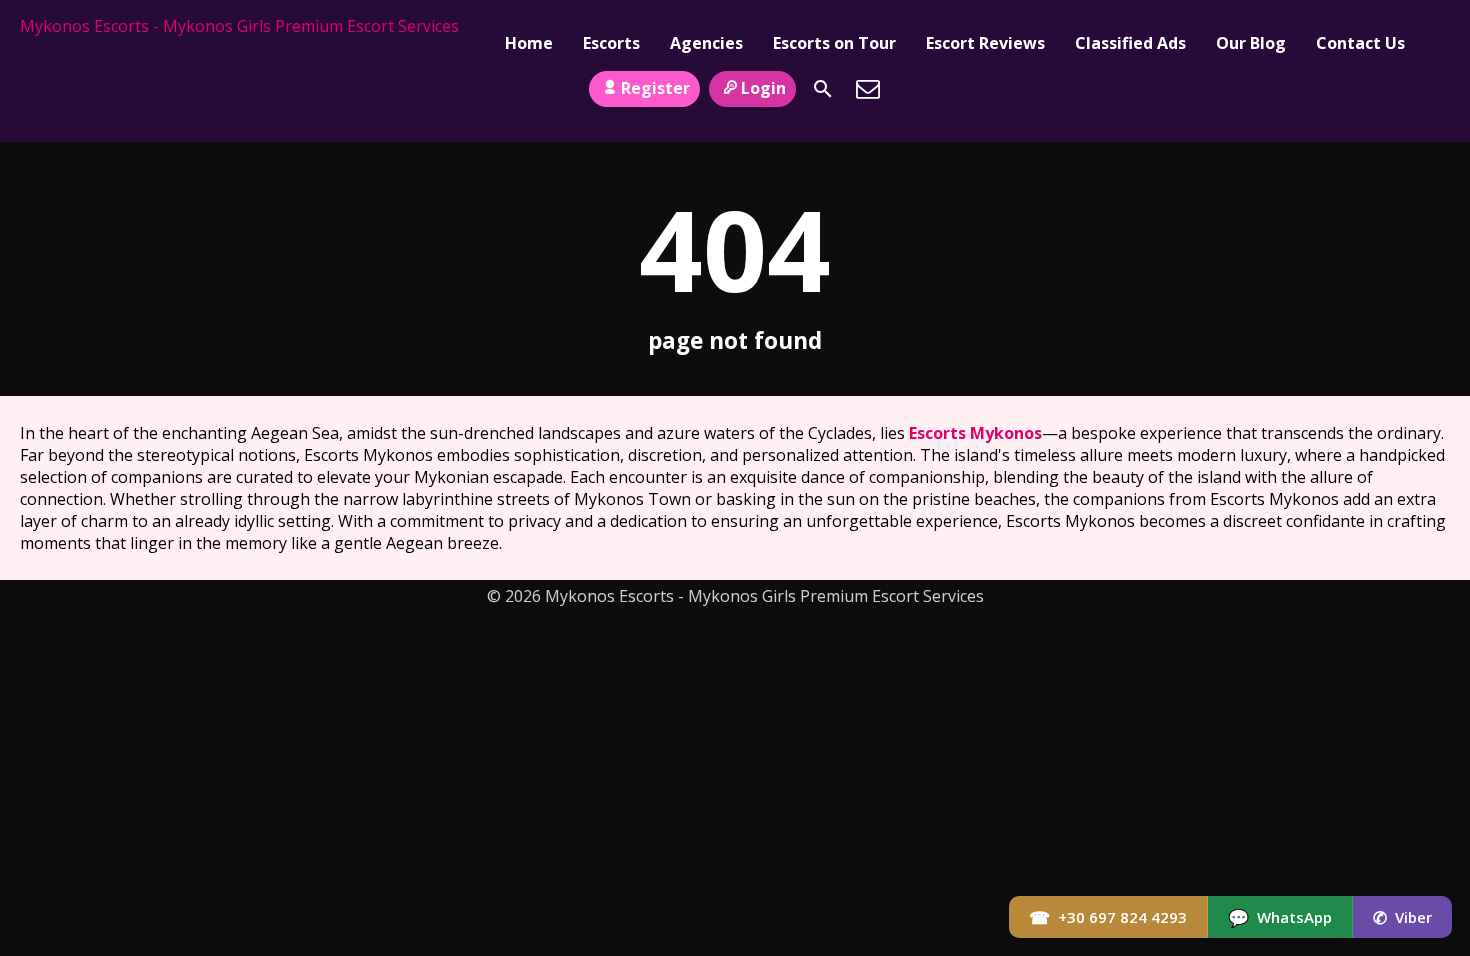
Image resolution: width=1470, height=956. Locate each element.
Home (529, 43)
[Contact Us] (868, 89)
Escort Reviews (985, 43)
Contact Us (1360, 43)
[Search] (823, 89)
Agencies (706, 43)
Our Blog (1251, 43)
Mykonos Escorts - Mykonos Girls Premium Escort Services (239, 26)
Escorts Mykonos (975, 433)
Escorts (611, 43)
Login (763, 88)
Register (655, 88)
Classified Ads (1130, 43)
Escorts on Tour (834, 43)
